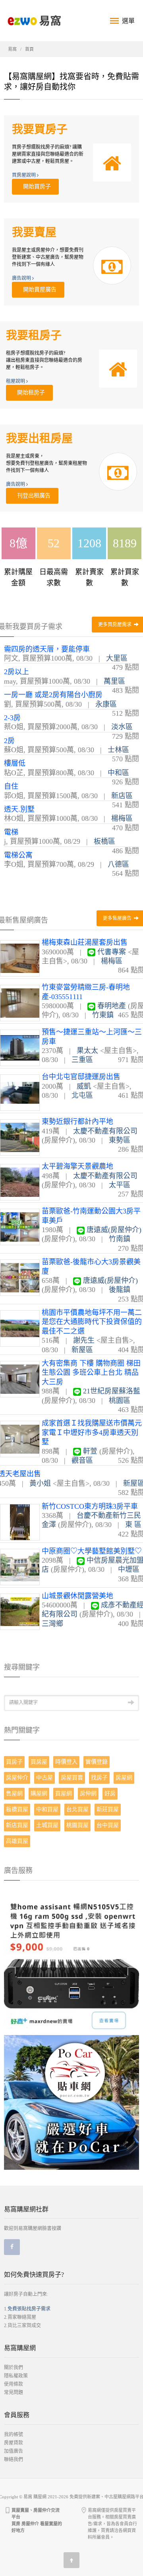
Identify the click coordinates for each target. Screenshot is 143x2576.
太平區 (120, 1185)
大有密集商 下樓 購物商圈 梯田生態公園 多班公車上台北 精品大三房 (91, 1373)
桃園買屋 (77, 1825)
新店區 (122, 796)
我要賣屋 (34, 232)
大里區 (117, 658)
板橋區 (104, 841)
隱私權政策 (16, 2376)
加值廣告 (14, 2451)
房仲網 (88, 1793)
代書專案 (112, 952)
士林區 (118, 750)
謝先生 (84, 1340)
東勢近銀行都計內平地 (77, 1122)
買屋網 (64, 1793)
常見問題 (14, 2393)
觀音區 (82, 1460)
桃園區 (120, 1401)
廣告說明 (22, 278)
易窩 (12, 49)
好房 (110, 1793)
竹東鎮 (103, 1015)
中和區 (118, 773)
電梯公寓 (18, 855)
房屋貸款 (14, 2443)
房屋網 (124, 1778)
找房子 (99, 1778)
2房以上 (16, 672)
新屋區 (82, 1350)
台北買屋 (77, 1809)
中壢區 (129, 1569)
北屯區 (82, 1095)
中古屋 (44, 1778)
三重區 (82, 1060)
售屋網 (14, 1793)
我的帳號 (14, 2435)
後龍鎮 (120, 1290)
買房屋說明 (24, 175)
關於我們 (14, 2368)
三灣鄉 (52, 1624)
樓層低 (15, 763)
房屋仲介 (17, 1778)
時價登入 (66, 1762)
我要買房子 (40, 129)
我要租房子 (34, 335)
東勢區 (120, 1140)
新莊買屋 (108, 1809)
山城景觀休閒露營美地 (77, 1596)
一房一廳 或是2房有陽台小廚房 (53, 695)
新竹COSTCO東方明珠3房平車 (90, 1506)
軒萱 (90, 1451)
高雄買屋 (17, 1841)
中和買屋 (47, 1809)
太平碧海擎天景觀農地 (77, 1166)
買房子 (14, 1762)
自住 (11, 786)
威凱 (84, 1086)
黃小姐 (40, 1483)
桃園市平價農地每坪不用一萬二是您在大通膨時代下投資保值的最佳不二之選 (92, 1322)
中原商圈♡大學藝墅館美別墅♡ (92, 1551)
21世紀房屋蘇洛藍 (112, 1391)
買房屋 (39, 1762)
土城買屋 (47, 1825)
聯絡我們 (14, 2459)
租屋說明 (16, 381)
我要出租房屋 (39, 439)
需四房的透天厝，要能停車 (47, 649)
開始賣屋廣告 (38, 290)
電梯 (11, 832)
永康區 (106, 704)
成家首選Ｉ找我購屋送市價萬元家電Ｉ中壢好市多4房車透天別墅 (92, 1432)
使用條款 (14, 2384)
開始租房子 (29, 393)
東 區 (133, 1525)
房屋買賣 (72, 1778)
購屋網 (39, 1793)
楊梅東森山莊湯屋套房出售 (85, 942)
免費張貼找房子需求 (29, 2309)
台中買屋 (108, 1825)
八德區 (118, 864)
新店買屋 (17, 1825)
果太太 (87, 1051)
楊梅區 (122, 818)
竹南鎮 (120, 1239)
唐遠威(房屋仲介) (114, 1230)
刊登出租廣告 (32, 496)
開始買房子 (35, 186)
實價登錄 (97, 1762)
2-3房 (12, 718)
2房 (9, 741)
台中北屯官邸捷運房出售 (81, 1077)
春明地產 (112, 1006)
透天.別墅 (19, 809)
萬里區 (114, 681)
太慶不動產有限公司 (105, 1131)
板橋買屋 (17, 1809)
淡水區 (122, 727)
